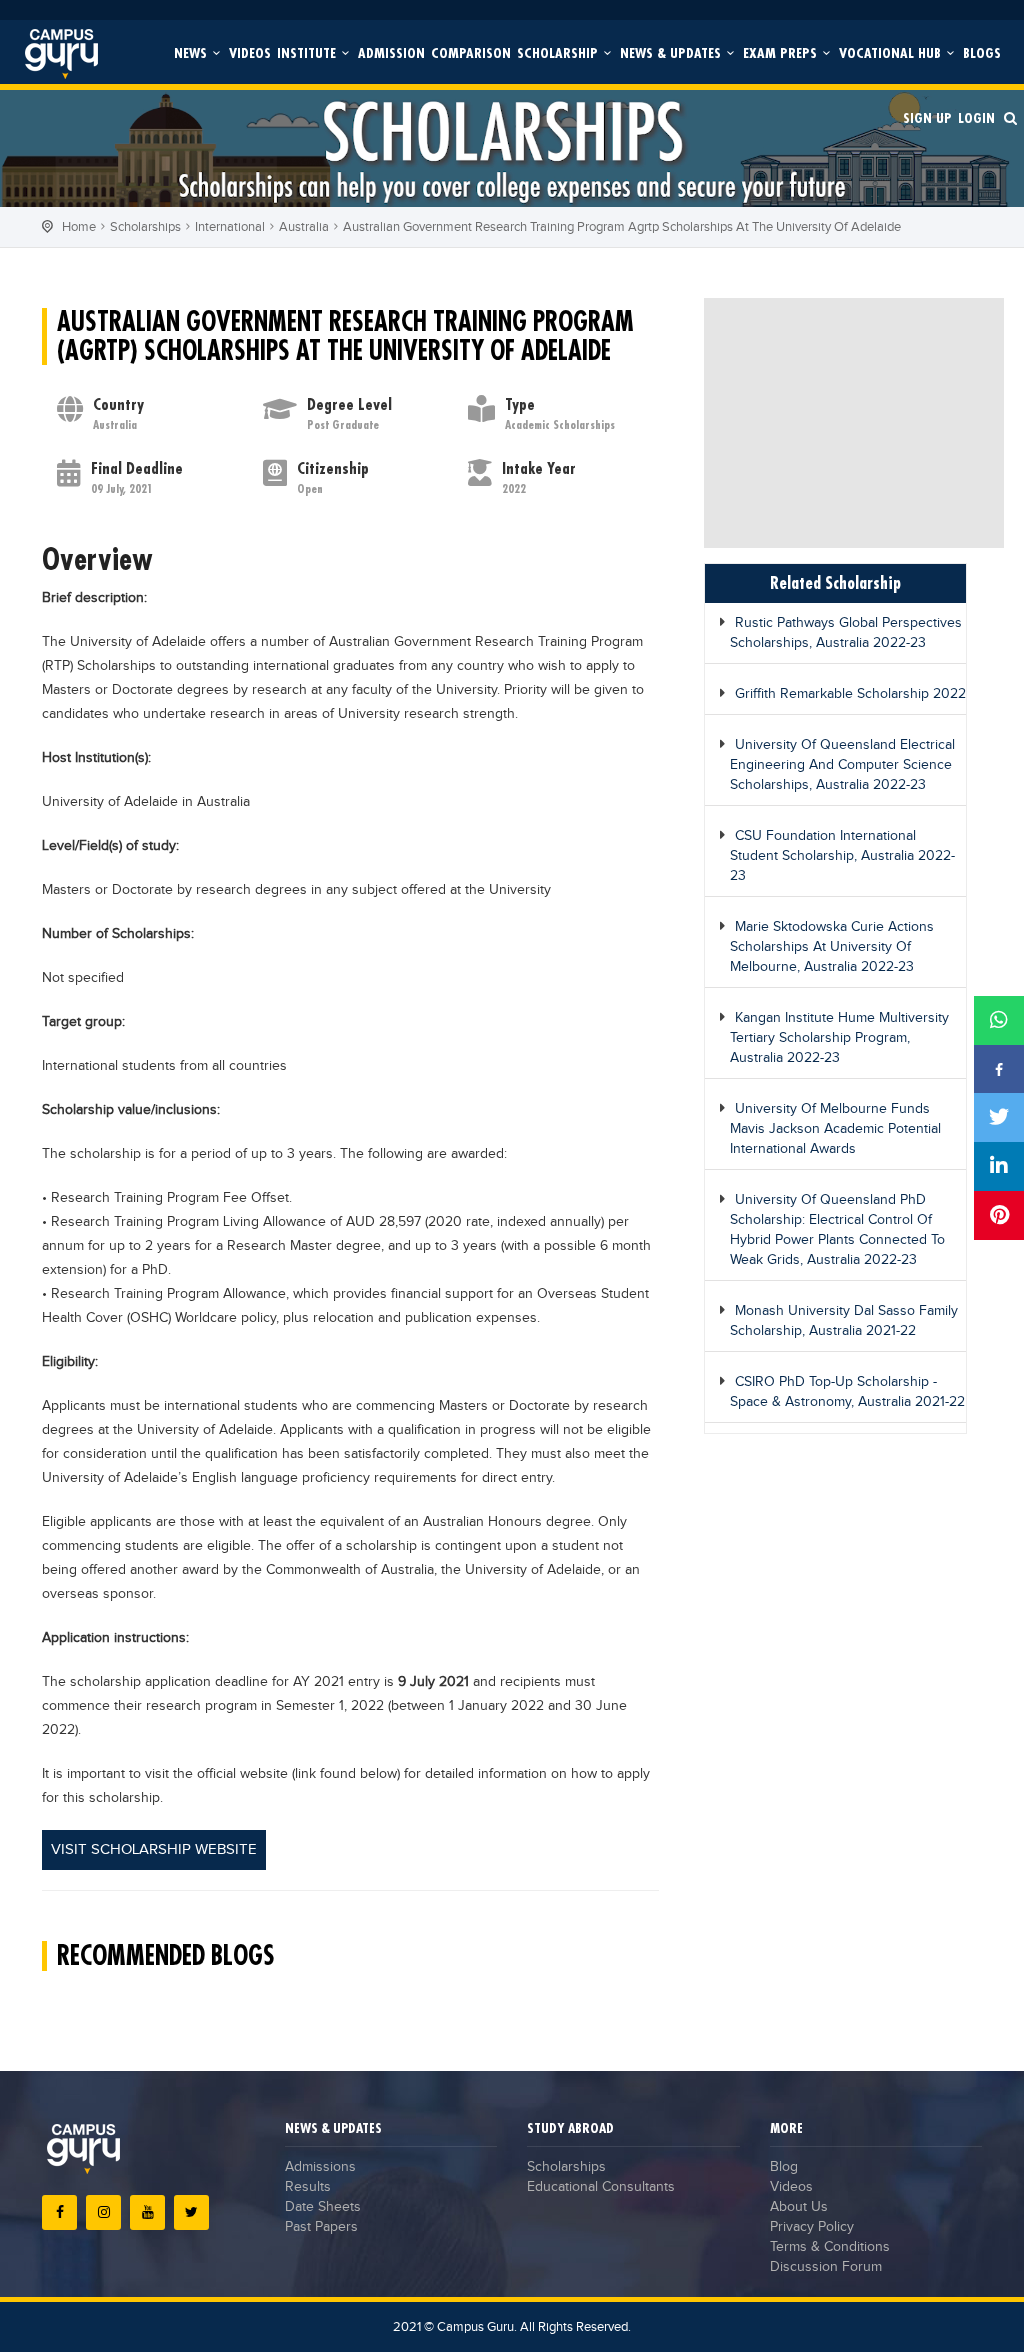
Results (308, 2187)
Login (976, 117)
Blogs (982, 52)
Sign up (927, 117)
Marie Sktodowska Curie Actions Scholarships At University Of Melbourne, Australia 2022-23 (832, 947)
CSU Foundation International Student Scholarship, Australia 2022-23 (842, 856)
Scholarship (559, 52)
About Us (799, 2207)
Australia (304, 227)
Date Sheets (323, 2207)
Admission (391, 52)
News (192, 52)
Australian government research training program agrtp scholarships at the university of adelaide (622, 227)
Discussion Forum (826, 2267)
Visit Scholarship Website (154, 1849)
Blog (784, 2167)
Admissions (320, 2167)
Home (79, 227)
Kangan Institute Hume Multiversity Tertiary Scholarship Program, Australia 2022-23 (839, 1038)
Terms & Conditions (830, 2247)
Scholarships (145, 227)
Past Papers (321, 2227)
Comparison (471, 52)
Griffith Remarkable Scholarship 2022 (850, 694)
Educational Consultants (601, 2187)
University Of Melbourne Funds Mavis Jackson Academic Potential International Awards (835, 1129)
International (230, 227)
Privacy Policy (812, 2227)
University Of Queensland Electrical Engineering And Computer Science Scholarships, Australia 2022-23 (842, 765)
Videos (250, 52)
